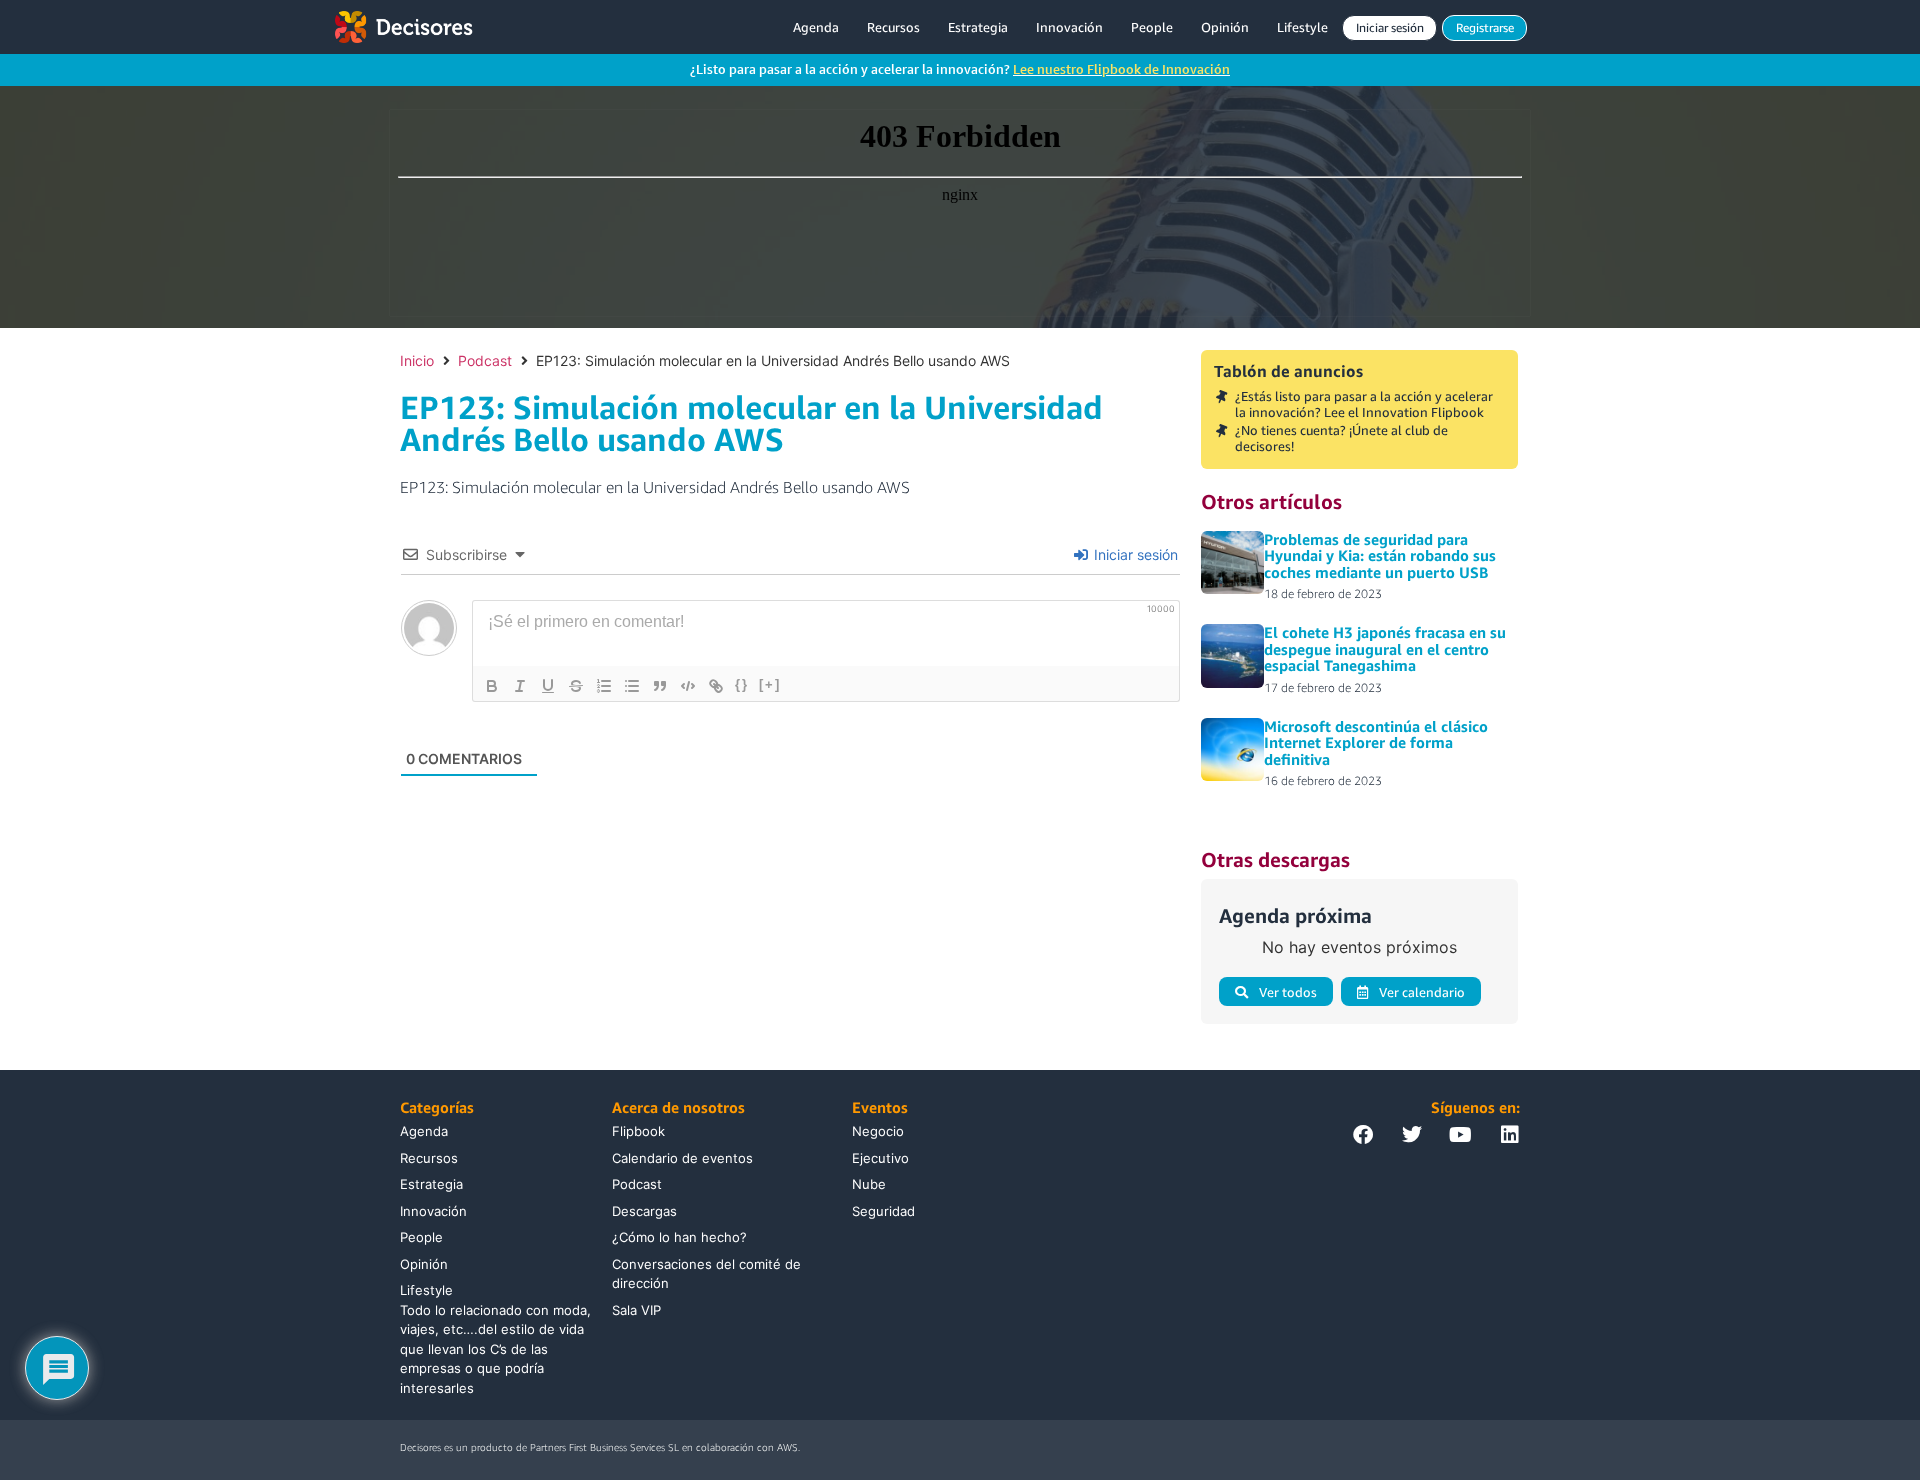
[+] (770, 684)
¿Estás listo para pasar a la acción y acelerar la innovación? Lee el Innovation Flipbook (1364, 404)
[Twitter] (1412, 1135)
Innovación (1069, 27)
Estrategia (978, 27)
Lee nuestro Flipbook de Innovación (1121, 69)
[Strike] (576, 686)
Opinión (1225, 27)
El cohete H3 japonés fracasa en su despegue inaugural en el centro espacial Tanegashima (1385, 648)
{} (742, 684)
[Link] (716, 686)
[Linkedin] (1510, 1135)
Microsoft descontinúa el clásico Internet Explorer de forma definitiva (1376, 742)
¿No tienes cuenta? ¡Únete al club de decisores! (1341, 438)
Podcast (485, 360)
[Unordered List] (632, 686)
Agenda (816, 27)
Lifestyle (1302, 27)
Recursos (893, 27)
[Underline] (548, 686)
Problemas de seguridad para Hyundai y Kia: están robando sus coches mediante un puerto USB (1380, 555)
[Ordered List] (604, 686)
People (1152, 27)
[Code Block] (688, 686)
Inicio (417, 360)
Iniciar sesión (1134, 554)
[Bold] (492, 686)
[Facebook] (1363, 1135)
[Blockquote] (660, 686)
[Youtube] (1461, 1135)
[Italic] (520, 686)
